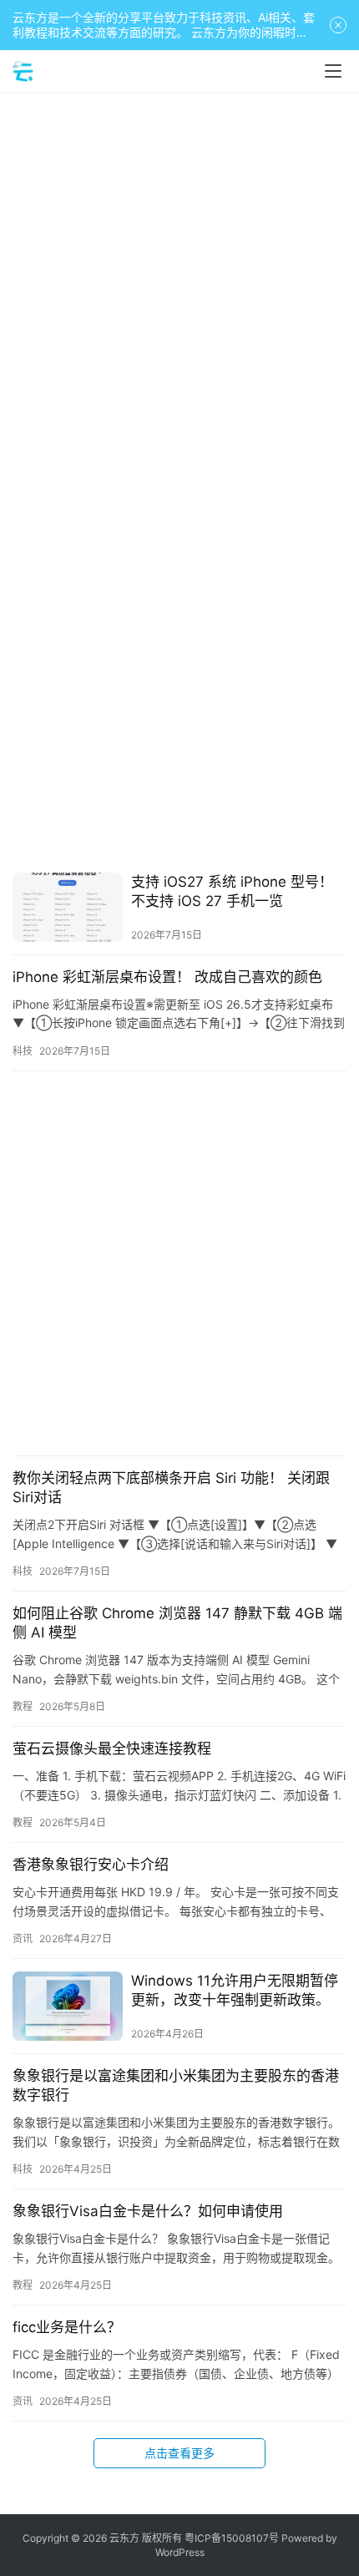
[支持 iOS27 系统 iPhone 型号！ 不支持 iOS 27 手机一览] (68, 907)
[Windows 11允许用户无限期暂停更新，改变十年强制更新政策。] (68, 2006)
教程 (23, 1706)
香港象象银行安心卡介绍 (91, 1865)
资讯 (23, 1938)
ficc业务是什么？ (67, 2327)
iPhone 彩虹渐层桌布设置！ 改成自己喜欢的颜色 (167, 977)
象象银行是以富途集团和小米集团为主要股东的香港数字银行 (176, 2085)
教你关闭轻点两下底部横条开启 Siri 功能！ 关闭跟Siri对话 (171, 1488)
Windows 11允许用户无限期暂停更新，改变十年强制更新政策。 (235, 1990)
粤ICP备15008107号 (232, 2538)
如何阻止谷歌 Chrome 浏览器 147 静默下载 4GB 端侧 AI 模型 (177, 1623)
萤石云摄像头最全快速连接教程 (112, 1749)
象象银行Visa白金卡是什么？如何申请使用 (148, 2211)
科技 (23, 1051)
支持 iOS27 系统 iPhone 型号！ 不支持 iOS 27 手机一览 (232, 891)
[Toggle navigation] (333, 71)
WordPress (180, 2552)
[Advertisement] (179, 288)
